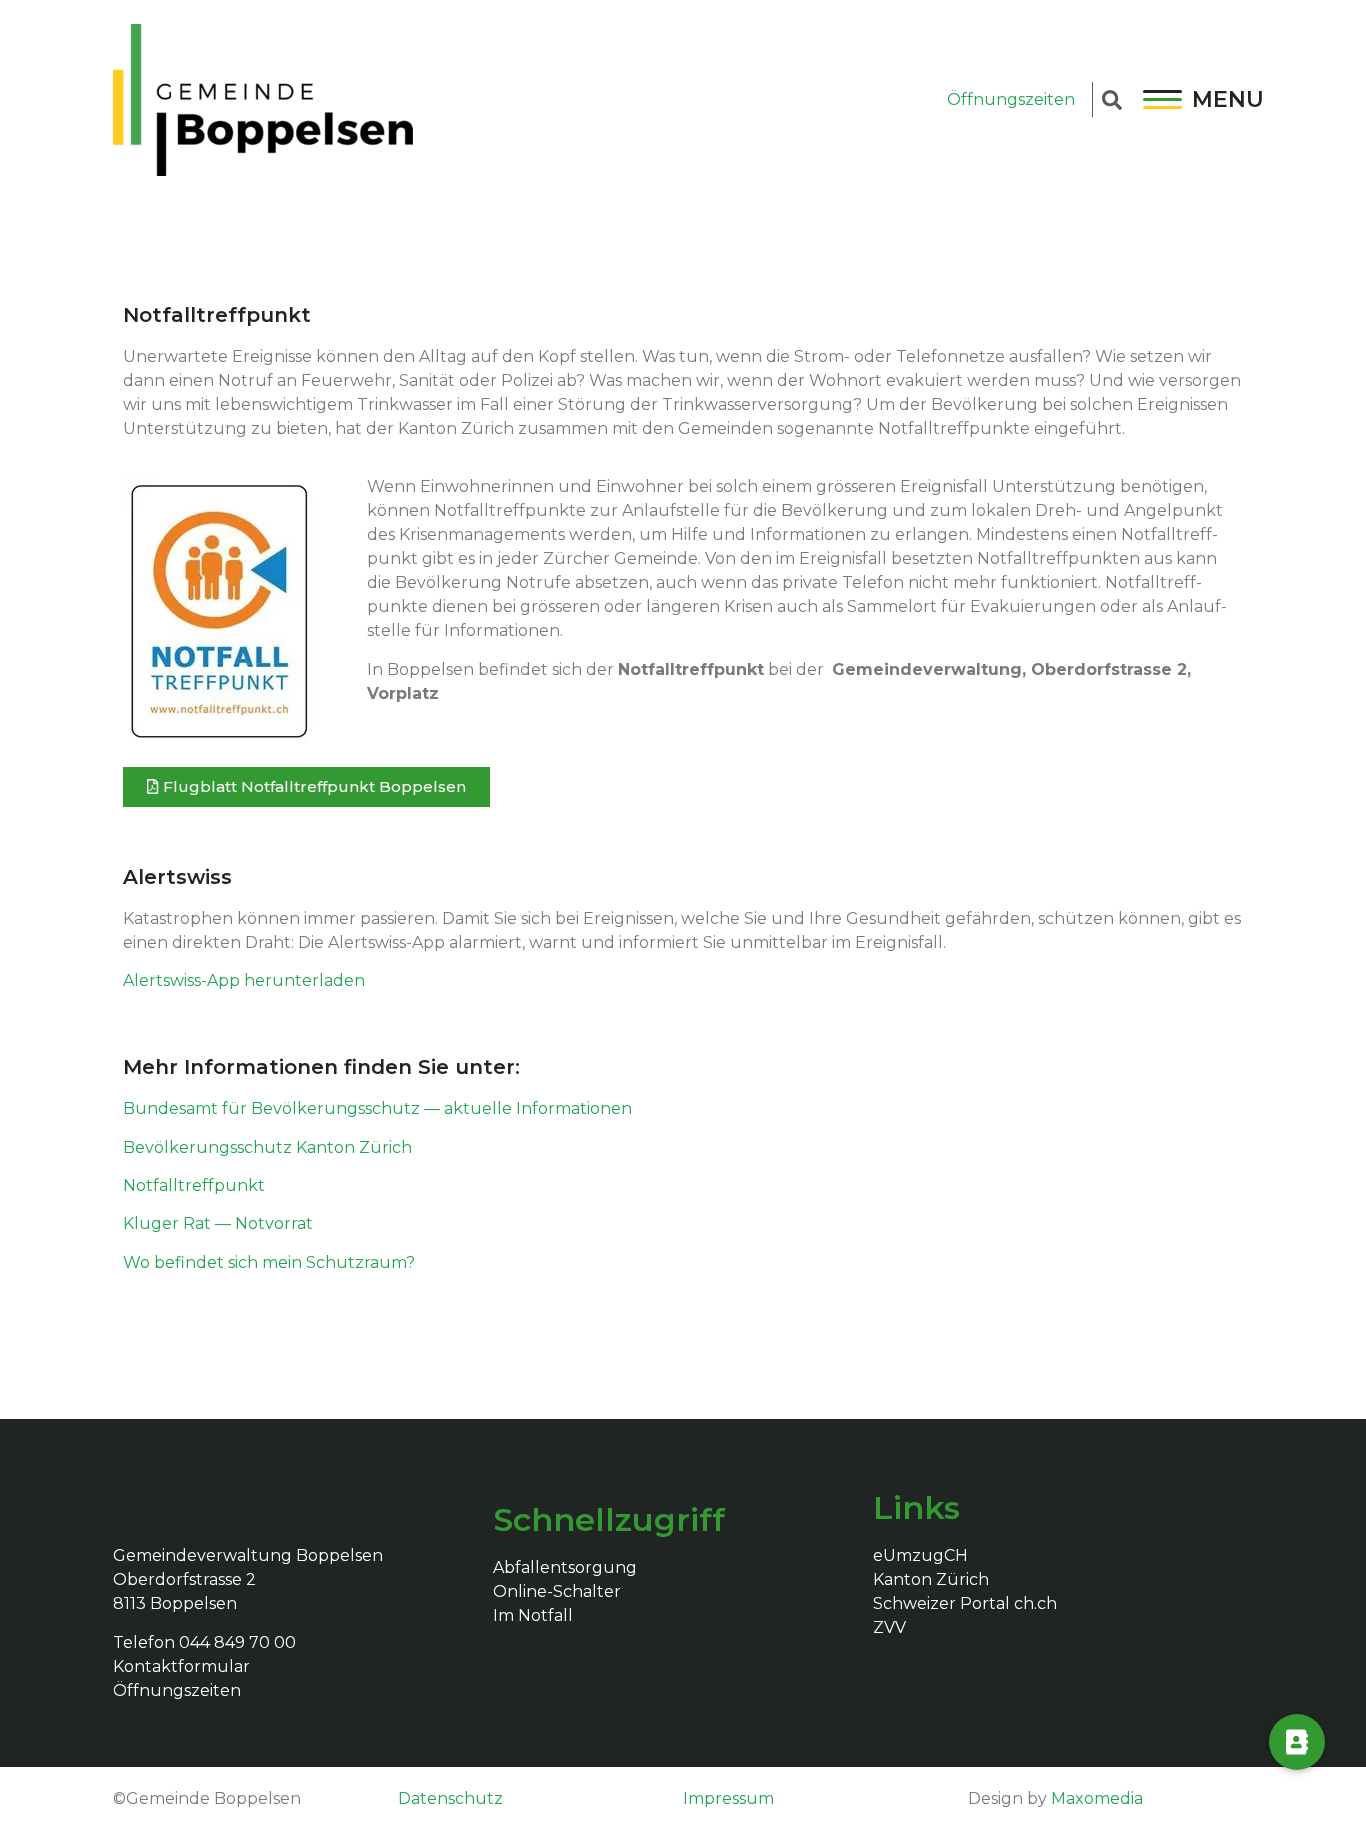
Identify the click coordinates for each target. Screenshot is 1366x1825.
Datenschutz (450, 1798)
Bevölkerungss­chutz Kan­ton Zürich (267, 1147)
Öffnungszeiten (1011, 99)
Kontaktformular (181, 1666)
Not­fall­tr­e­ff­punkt (194, 1185)
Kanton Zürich (931, 1579)
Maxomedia (1097, 1798)
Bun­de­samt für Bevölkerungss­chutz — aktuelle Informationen (377, 1108)
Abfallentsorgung (565, 1567)
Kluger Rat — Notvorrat (218, 1223)
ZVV (889, 1627)
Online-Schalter (557, 1591)
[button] (306, 786)
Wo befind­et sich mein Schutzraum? (269, 1262)
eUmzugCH (920, 1555)
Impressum (728, 1798)
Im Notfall (533, 1615)
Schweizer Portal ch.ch (965, 1603)
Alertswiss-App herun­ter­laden (244, 980)
